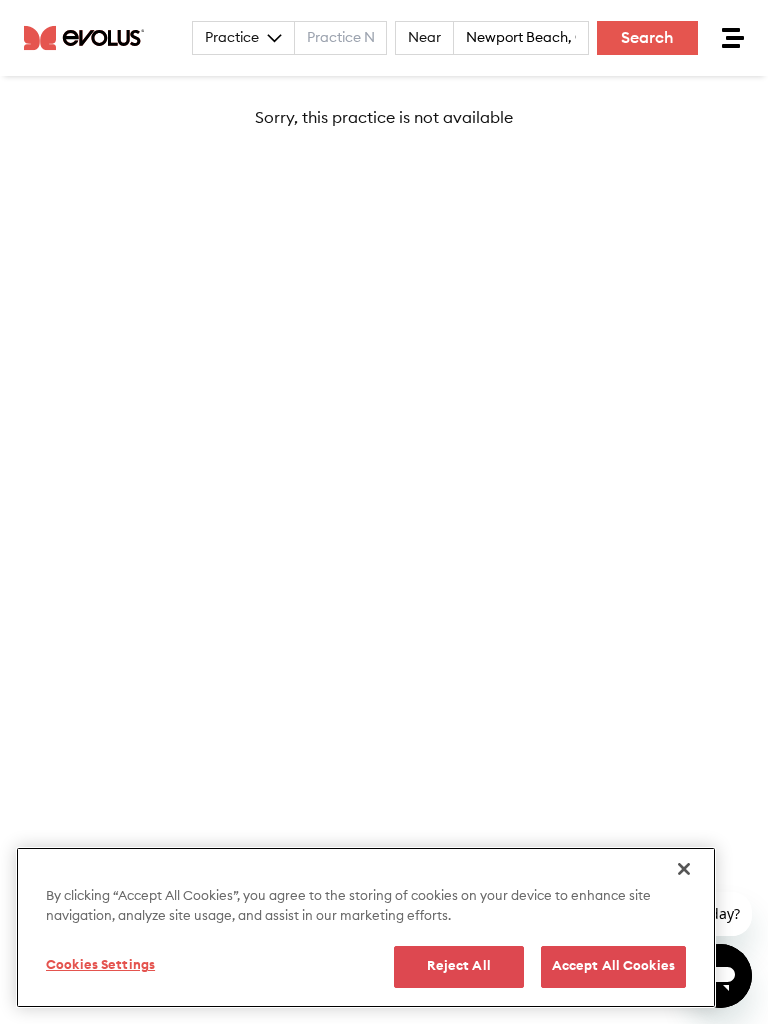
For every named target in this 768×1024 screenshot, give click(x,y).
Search (647, 38)
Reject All (459, 966)
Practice (232, 38)
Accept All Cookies (613, 966)
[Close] (684, 869)
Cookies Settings (100, 965)
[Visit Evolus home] (90, 38)
